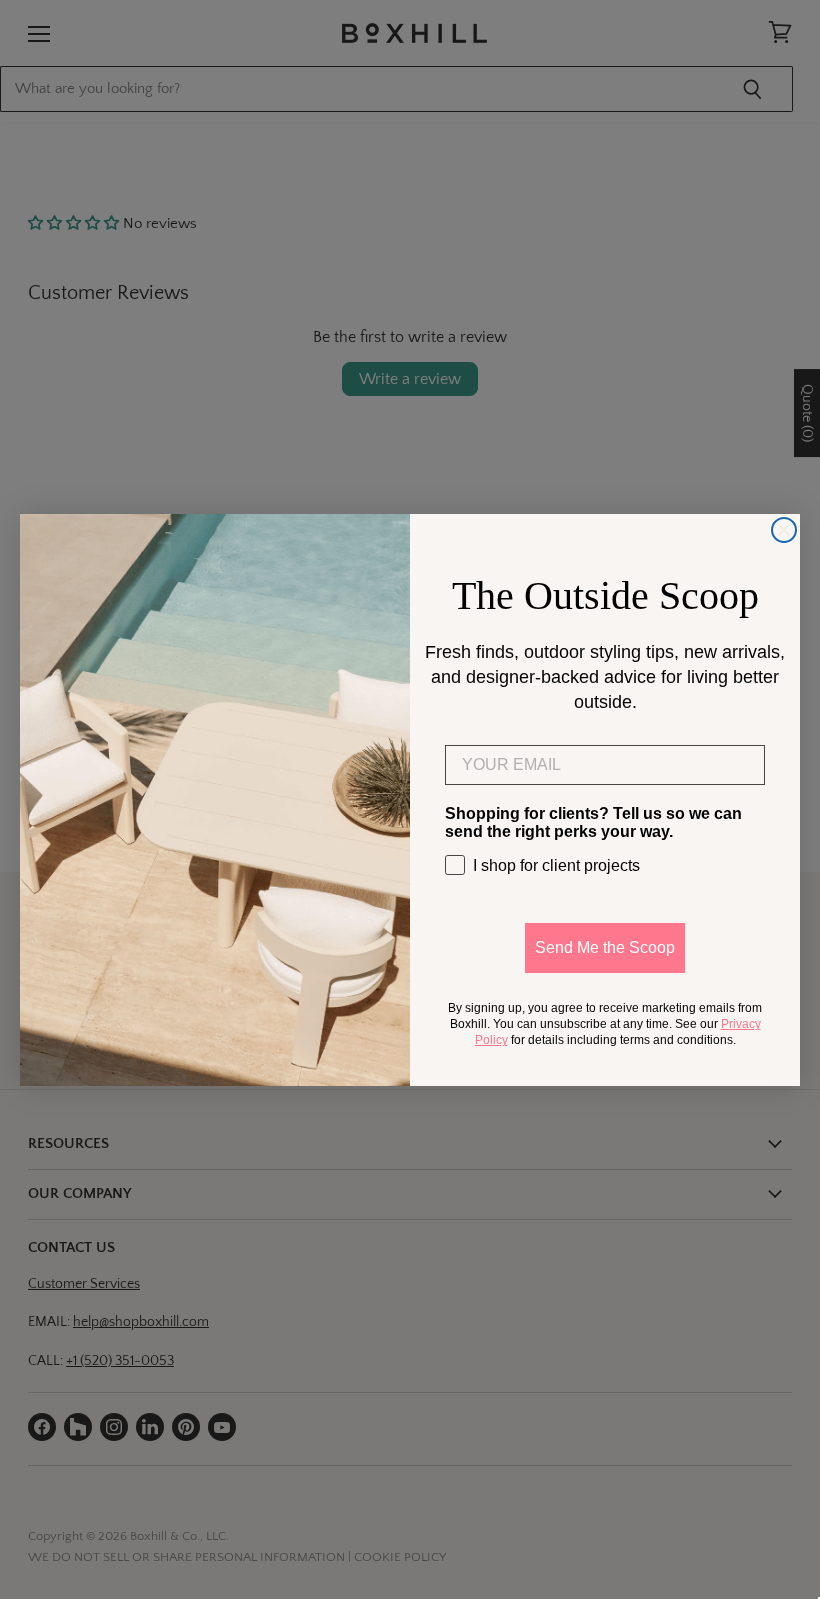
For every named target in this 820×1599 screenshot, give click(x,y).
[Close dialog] (784, 530)
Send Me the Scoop (605, 947)
